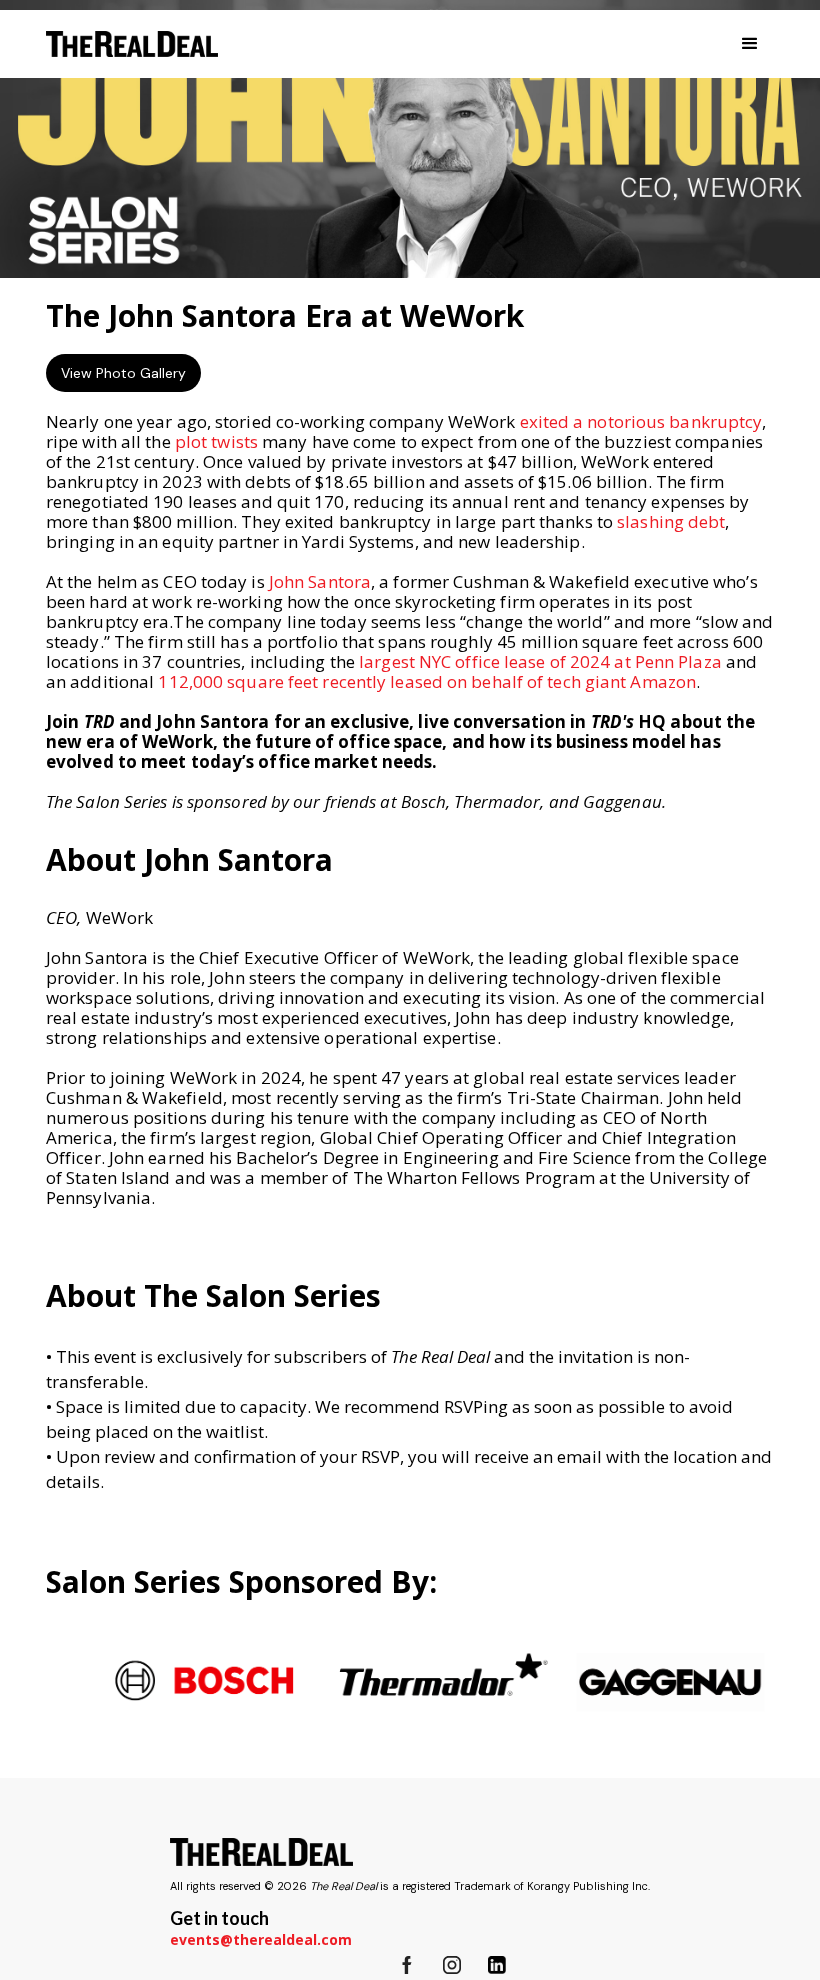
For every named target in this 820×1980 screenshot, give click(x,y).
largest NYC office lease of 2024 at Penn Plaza (540, 661)
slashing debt (671, 521)
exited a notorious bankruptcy (641, 421)
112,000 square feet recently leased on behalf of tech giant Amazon (427, 681)
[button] (750, 44)
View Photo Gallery (123, 373)
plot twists (216, 441)
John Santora (320, 581)
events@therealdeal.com (261, 1939)
